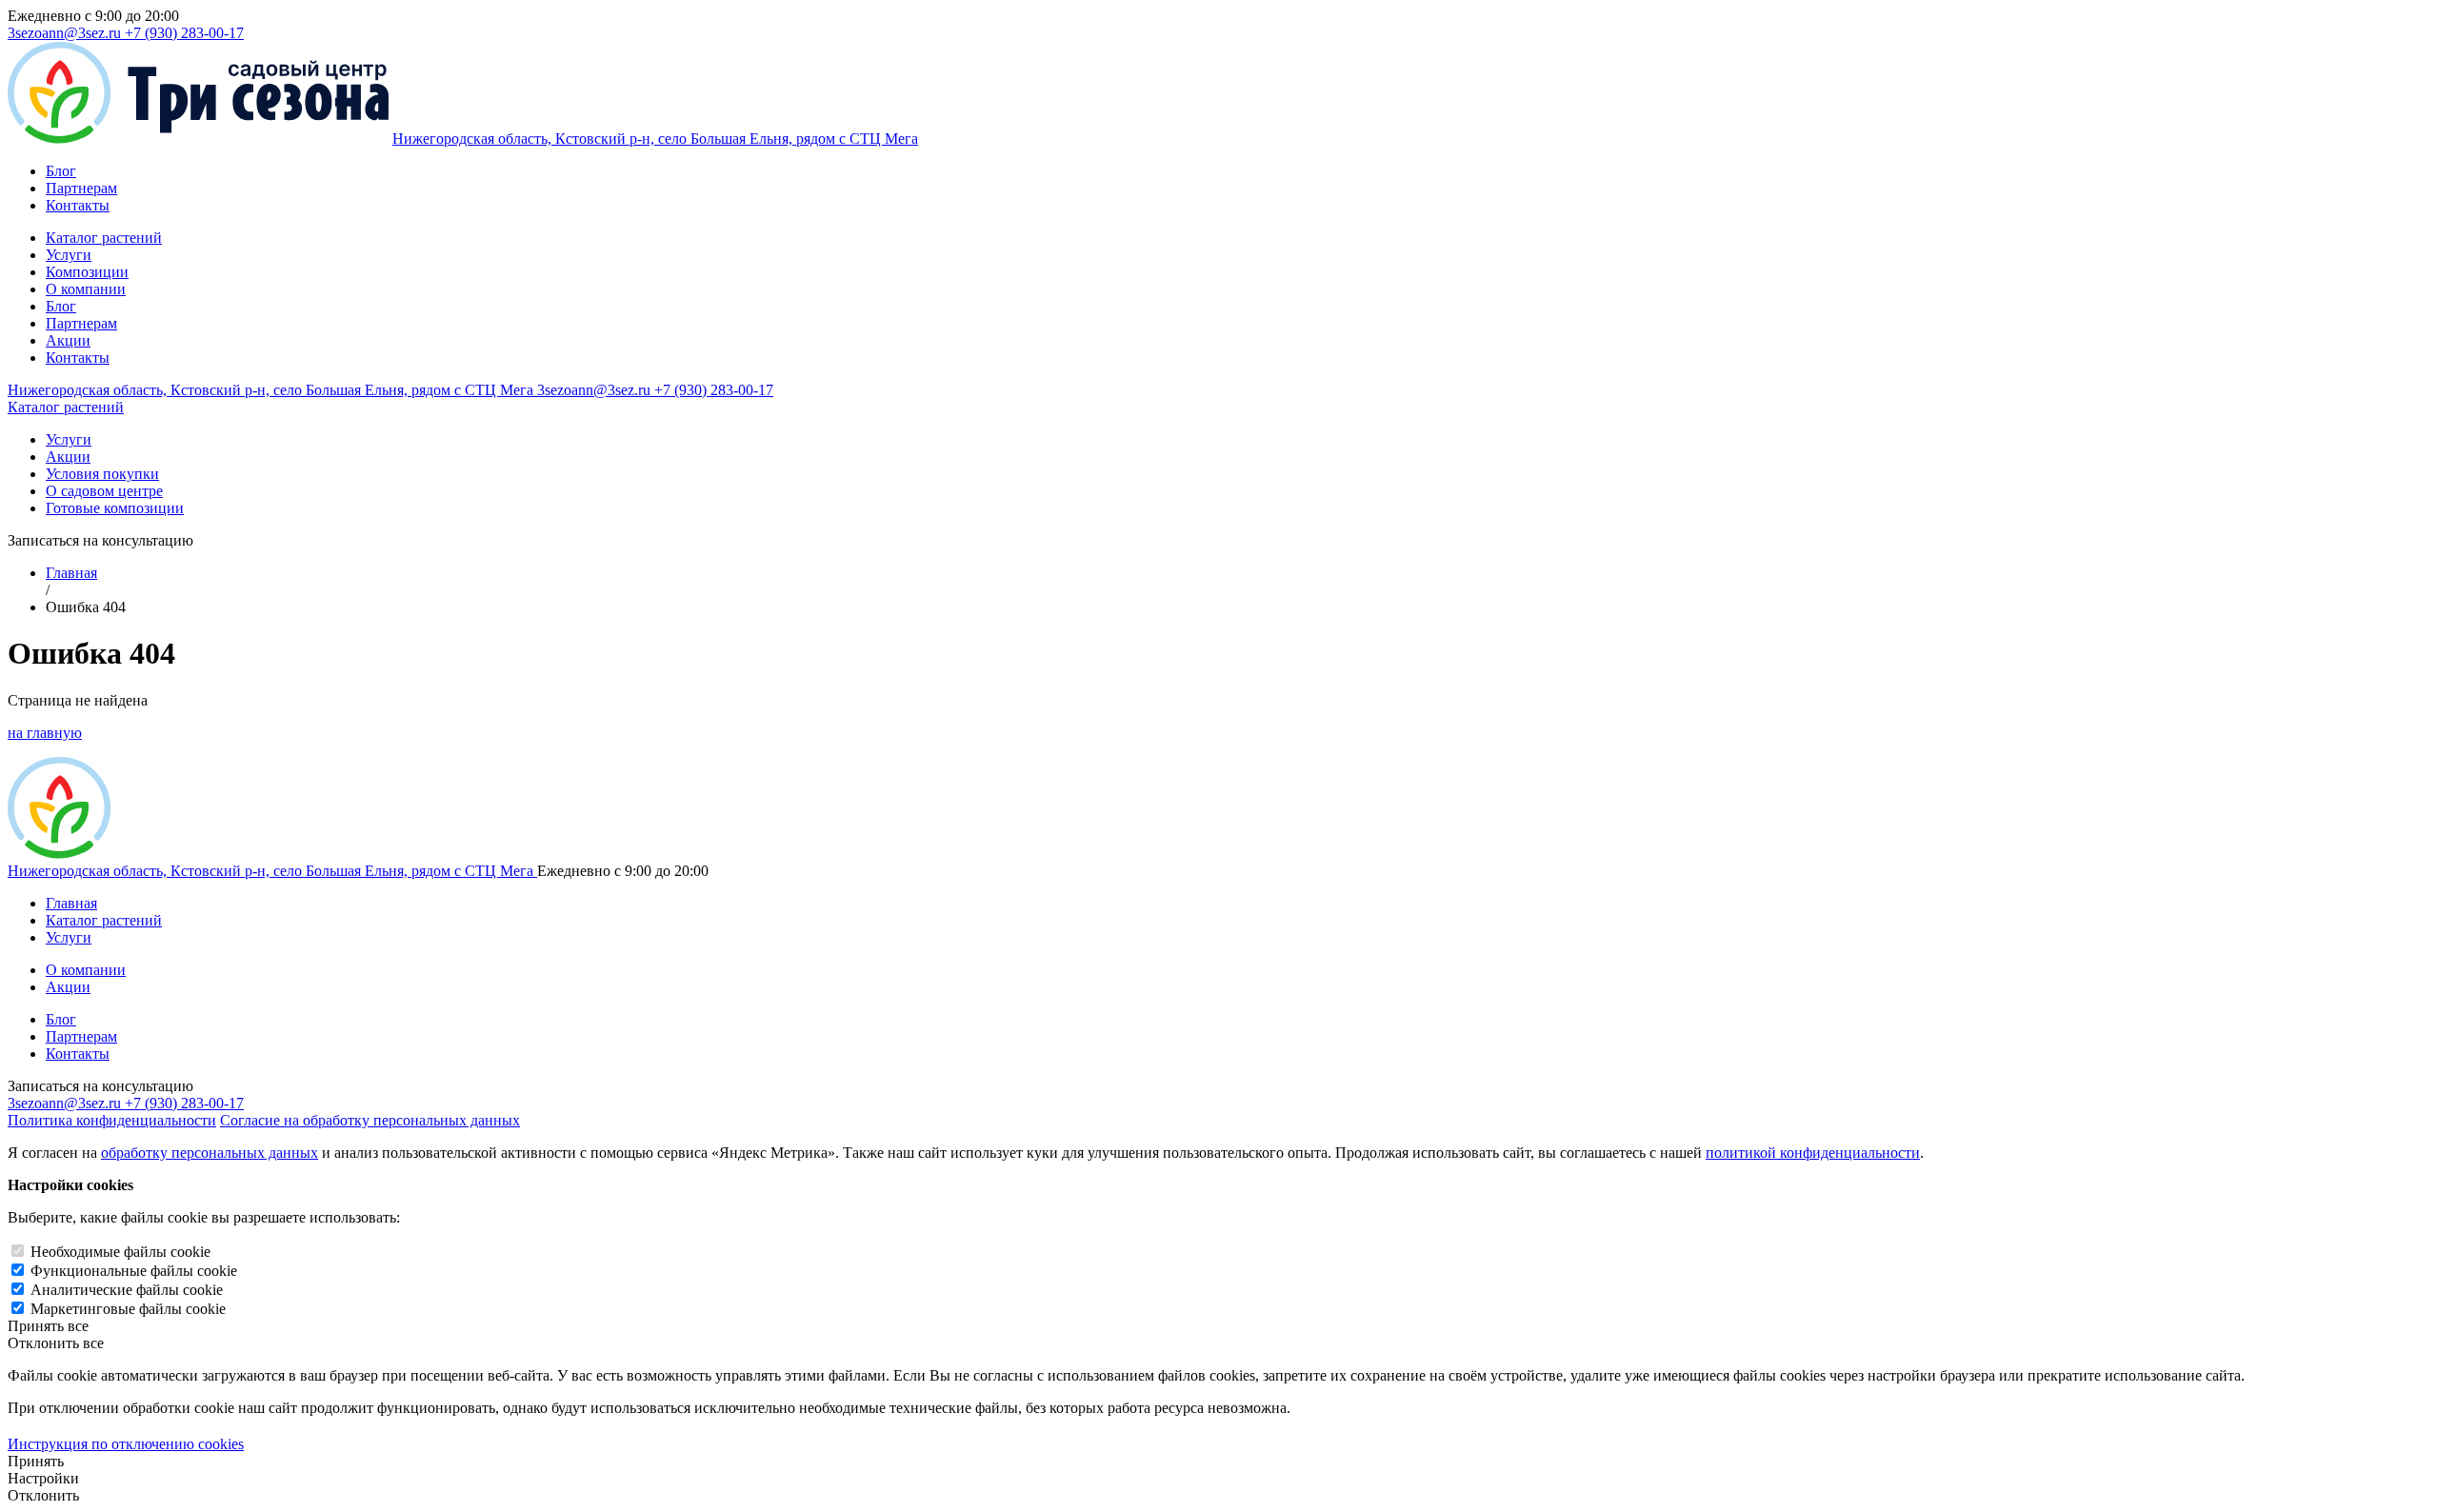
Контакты (78, 205)
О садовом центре (104, 491)
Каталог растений (104, 238)
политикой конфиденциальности (1813, 1153)
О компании (86, 289)
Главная (71, 573)
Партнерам (81, 188)
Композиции (87, 272)
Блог (61, 171)
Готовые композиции (115, 508)
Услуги (69, 255)
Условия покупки (102, 474)
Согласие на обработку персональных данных (370, 1120)
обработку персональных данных (210, 1153)
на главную (45, 733)
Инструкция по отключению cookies (126, 1444)
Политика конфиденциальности (112, 1120)
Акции (68, 340)
